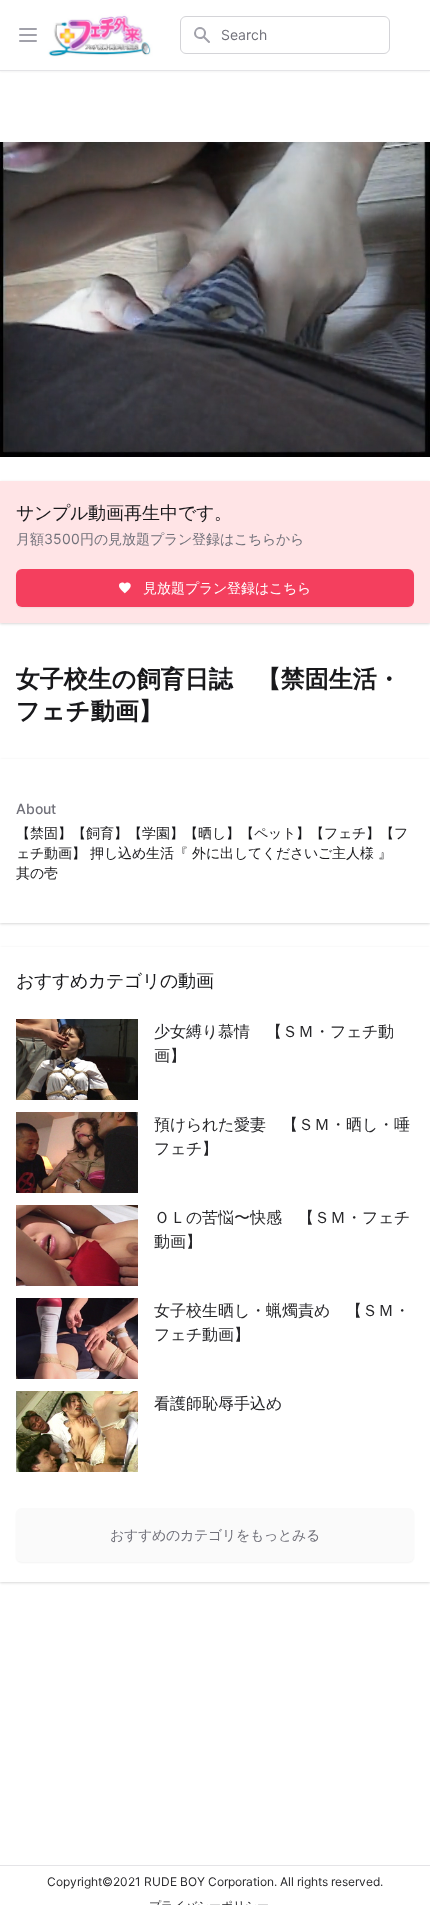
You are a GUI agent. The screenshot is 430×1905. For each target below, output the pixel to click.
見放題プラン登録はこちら (227, 587)
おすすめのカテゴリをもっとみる (215, 1534)
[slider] (193, 442)
